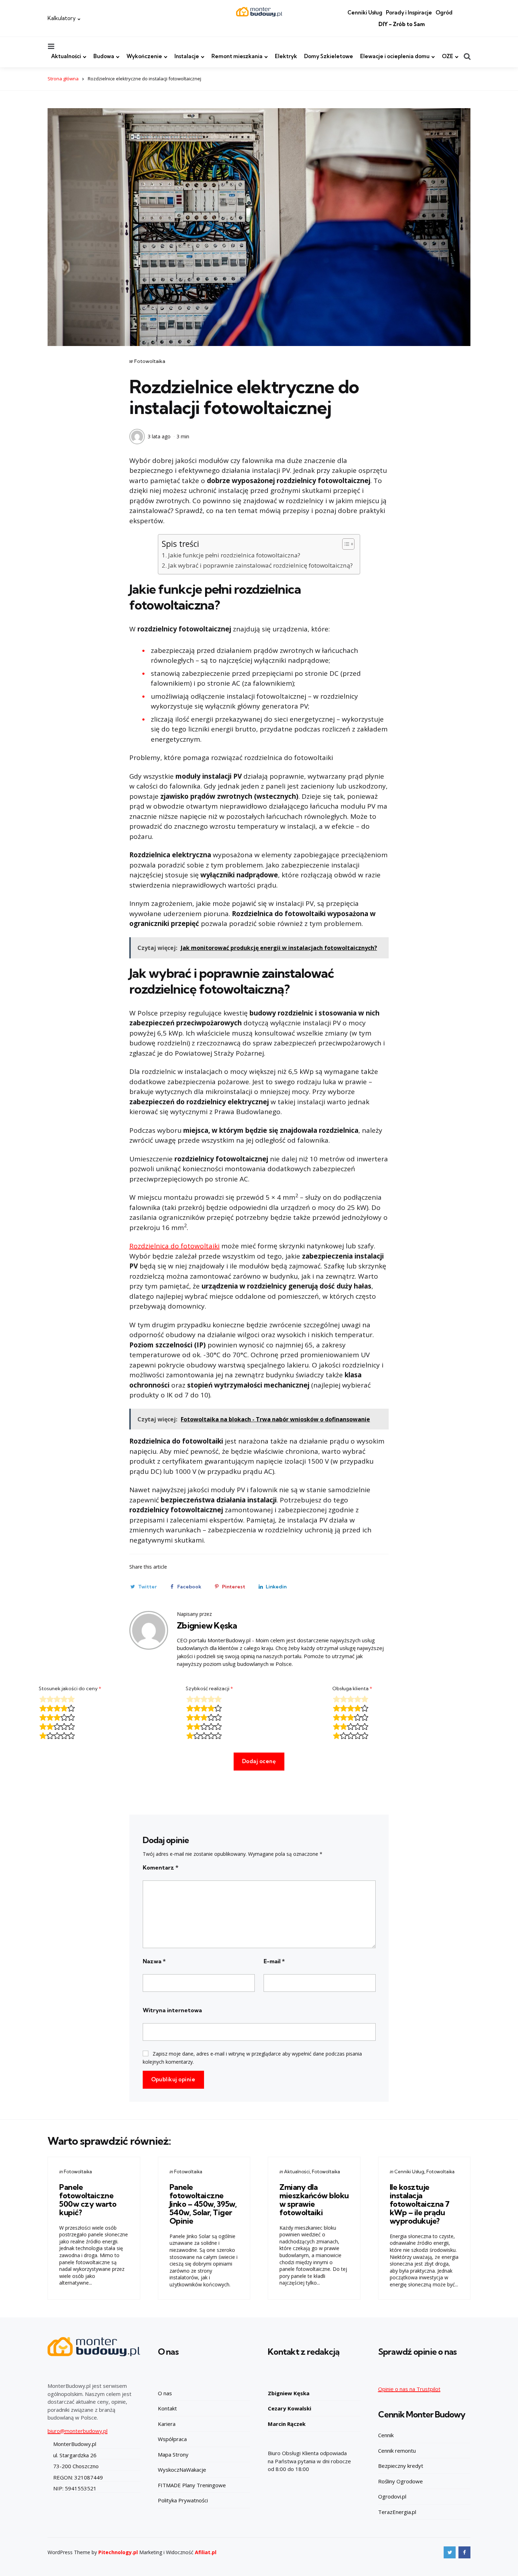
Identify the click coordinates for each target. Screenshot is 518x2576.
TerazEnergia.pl (397, 2512)
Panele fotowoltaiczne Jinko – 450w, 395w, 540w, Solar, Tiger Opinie (203, 2204)
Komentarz (161, 1867)
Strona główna (63, 79)
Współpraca (172, 2439)
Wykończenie (144, 56)
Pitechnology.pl (118, 2552)
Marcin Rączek (287, 2424)
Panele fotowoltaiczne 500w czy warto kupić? (88, 2200)
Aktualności (66, 56)
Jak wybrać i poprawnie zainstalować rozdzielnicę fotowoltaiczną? (260, 565)
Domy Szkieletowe (329, 56)
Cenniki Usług (365, 13)
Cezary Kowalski (289, 2408)
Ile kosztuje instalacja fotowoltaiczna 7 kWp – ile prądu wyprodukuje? (420, 2204)
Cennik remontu (397, 2451)
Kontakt (167, 2408)
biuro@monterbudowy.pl (78, 2431)
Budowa (104, 56)
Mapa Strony (173, 2454)
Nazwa (154, 1961)
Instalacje (187, 56)
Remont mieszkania (237, 56)
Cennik (386, 2435)
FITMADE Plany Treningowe (192, 2485)
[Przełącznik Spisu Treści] (345, 544)
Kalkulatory (62, 18)
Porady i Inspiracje (409, 13)
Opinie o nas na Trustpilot (409, 2389)
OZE (448, 56)
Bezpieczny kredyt (401, 2466)
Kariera (167, 2424)
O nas (165, 2393)
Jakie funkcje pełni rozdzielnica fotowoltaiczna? (234, 555)
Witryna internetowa (172, 2010)
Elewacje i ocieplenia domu (395, 56)
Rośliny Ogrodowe (400, 2481)
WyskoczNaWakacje (182, 2470)
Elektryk (286, 56)
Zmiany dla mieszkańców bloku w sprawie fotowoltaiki (314, 2200)
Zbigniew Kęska (207, 1625)
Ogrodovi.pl (392, 2496)
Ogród (444, 13)
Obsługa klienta (352, 1688)
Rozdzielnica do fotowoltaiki (174, 1246)
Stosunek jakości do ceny (70, 1688)
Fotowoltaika (150, 361)
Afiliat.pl (206, 2552)
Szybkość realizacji (209, 1688)
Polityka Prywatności (183, 2500)
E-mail (274, 1961)
